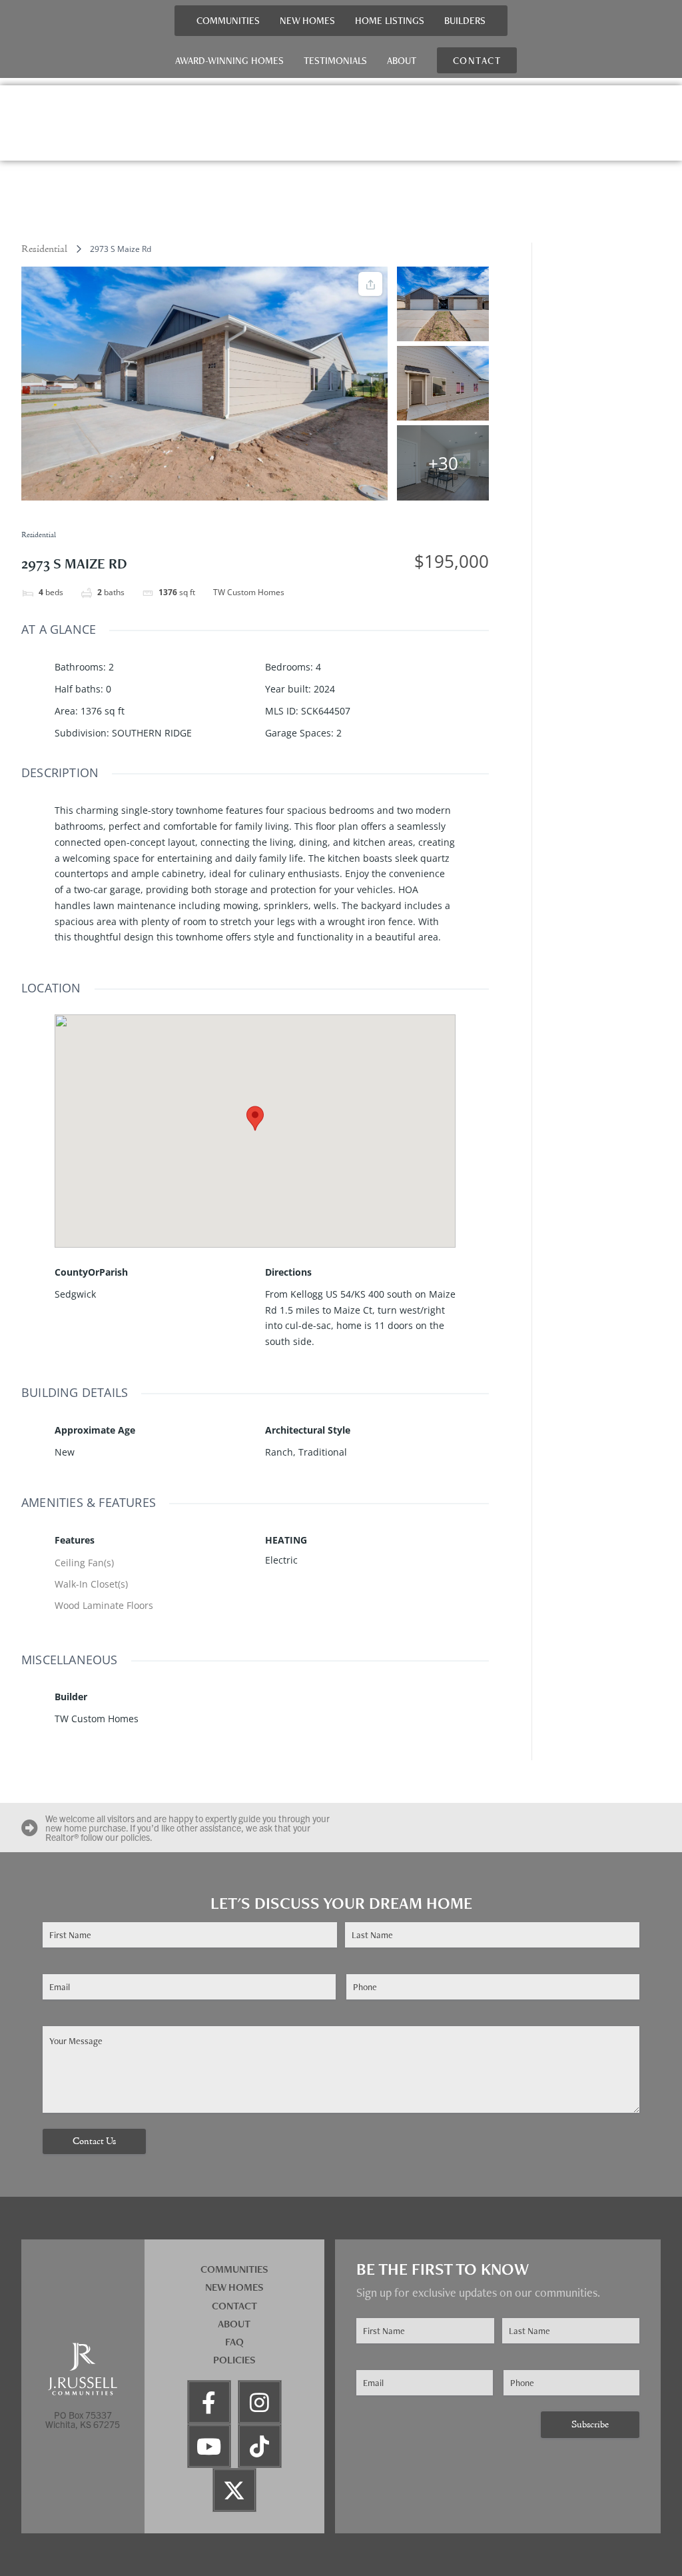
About (402, 60)
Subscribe (590, 2425)
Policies (234, 2360)
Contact (234, 2306)
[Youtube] (209, 2446)
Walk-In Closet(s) (91, 1584)
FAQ (234, 2342)
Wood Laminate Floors (104, 1605)
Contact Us (94, 2142)
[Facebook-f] (209, 2402)
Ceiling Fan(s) (84, 1563)
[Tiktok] (260, 2446)
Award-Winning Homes (229, 60)
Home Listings (390, 20)
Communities (228, 20)
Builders (465, 20)
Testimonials (335, 60)
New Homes (307, 20)
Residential (44, 249)
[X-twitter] (234, 2490)
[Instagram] (260, 2402)
